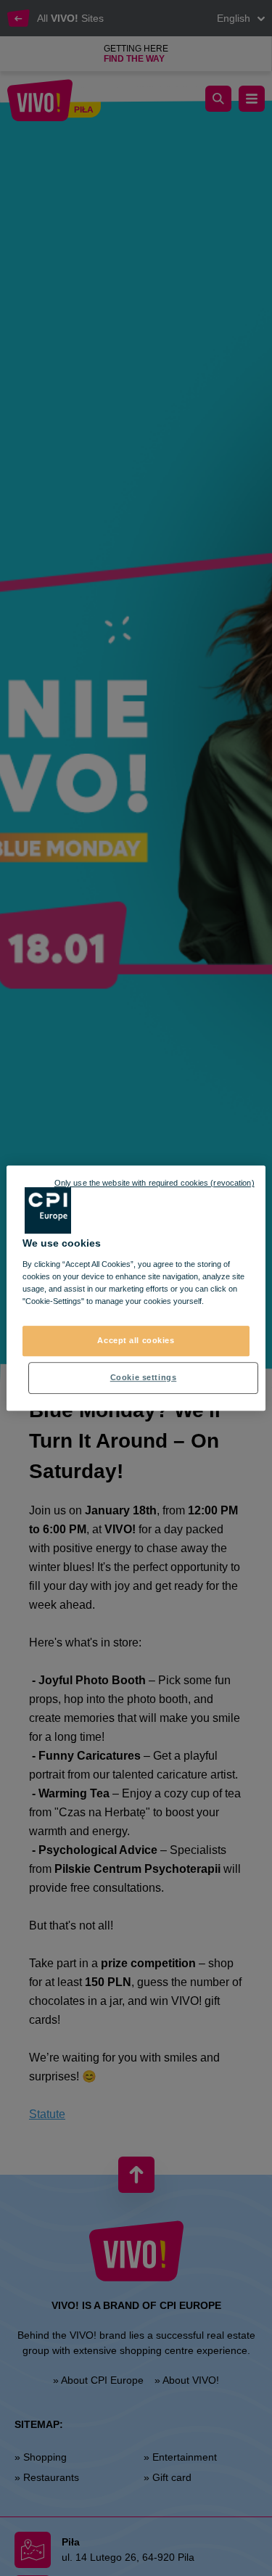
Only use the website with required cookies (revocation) (154, 1183)
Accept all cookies (136, 1340)
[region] (136, 1288)
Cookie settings (144, 1377)
